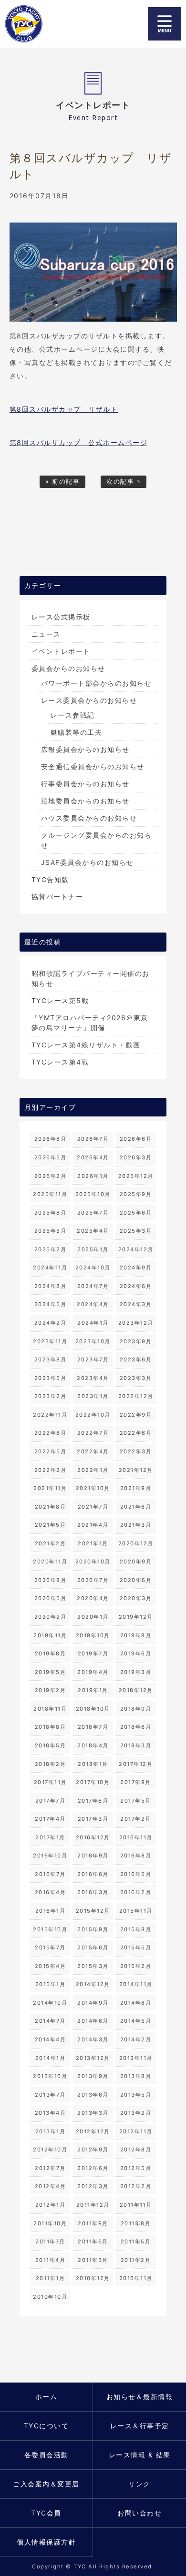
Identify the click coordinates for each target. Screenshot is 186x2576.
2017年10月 (93, 1782)
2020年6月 (136, 1580)
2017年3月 (93, 1819)
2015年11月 (136, 1911)
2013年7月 (50, 2095)
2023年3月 (136, 1378)
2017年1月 (50, 1837)
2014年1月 (51, 2058)
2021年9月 (136, 1488)
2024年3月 (136, 1304)
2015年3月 (93, 1966)
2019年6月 (136, 1653)
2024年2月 (51, 1323)
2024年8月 (51, 1286)
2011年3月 (93, 2260)
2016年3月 (93, 1892)
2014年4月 (51, 2039)
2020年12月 (136, 1543)
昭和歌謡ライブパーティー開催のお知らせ (91, 978)
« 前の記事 (62, 482)
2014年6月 (93, 2021)
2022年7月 (93, 1433)
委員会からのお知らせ (68, 668)
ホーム (46, 2397)
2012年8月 (136, 2150)
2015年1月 (51, 1984)
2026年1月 (93, 1176)
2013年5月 (136, 2095)
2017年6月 (93, 1801)
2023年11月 (50, 1341)
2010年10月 (50, 2297)
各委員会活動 (46, 2455)
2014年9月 (93, 2003)
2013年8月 (136, 2076)
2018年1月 (93, 1764)
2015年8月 (136, 1929)
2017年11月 (50, 1782)
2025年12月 (136, 1176)
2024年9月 (136, 1268)
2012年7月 (50, 2168)
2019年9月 (136, 1635)
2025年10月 (93, 1194)
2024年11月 (50, 1268)
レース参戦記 (73, 715)
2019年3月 (136, 1672)
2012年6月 (93, 2168)
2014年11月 (136, 1984)
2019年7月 (93, 1653)
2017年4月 (50, 1819)
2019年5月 (51, 1672)
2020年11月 (50, 1562)
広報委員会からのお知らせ (85, 749)
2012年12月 (93, 2131)
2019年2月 (51, 1690)
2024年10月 (93, 1268)
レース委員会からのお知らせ (89, 700)
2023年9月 (136, 1341)
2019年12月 (136, 1617)
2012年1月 (51, 2205)
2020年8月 (51, 1580)
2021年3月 (136, 1525)
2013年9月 (93, 2076)
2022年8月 (51, 1433)
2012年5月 (136, 2168)
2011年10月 (50, 2223)
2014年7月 (50, 2021)
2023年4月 (93, 1378)
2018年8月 (51, 1727)
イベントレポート (61, 651)
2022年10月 (93, 1415)
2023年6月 (136, 1359)
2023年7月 (93, 1359)
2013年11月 (136, 2058)
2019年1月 (93, 1690)
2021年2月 (51, 1543)
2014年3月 (93, 2039)
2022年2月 (51, 1470)
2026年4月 (93, 1157)
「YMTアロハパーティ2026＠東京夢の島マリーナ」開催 (90, 1023)
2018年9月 (136, 1709)
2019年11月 (50, 1635)
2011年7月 (50, 2241)
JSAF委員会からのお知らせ (88, 862)
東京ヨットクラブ (28, 24)
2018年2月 (51, 1764)
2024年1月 (93, 1323)
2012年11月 (136, 2131)
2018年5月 (51, 1745)
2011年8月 (136, 2223)
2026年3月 (136, 1157)
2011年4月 (51, 2260)
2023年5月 (51, 1378)
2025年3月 (136, 1231)
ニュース (46, 634)
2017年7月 (51, 1801)
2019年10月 (93, 1635)
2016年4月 (51, 1892)
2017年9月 (136, 1782)
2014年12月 (93, 1984)
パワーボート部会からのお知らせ (97, 683)
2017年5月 (136, 1801)
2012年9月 (93, 2150)
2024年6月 (136, 1286)
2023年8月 (51, 1359)
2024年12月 (136, 1249)
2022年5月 (51, 1451)
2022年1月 (93, 1470)
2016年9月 (93, 1856)
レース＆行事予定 (140, 2426)
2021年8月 (51, 1507)
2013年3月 (93, 2113)
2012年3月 (93, 2186)
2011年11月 (136, 2205)
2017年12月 (136, 1764)
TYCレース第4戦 (60, 1062)
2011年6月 (93, 2241)
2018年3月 (136, 1745)
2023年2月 (51, 1396)
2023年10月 (93, 1341)
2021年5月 (51, 1525)
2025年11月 (50, 1194)
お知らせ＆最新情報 (140, 2397)
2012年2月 (136, 2186)
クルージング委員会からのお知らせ (97, 840)
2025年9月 (136, 1194)
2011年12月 (93, 2205)
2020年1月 (93, 1617)
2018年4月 (93, 1745)
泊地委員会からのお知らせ (85, 801)
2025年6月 (136, 1213)
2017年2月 (136, 1819)
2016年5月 (136, 1874)
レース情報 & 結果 (140, 2455)
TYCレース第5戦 (60, 1000)
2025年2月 (51, 1249)
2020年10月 (93, 1562)
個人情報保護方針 (46, 2542)
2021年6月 (136, 1507)
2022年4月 (93, 1451)
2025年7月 (93, 1213)
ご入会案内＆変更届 (46, 2484)
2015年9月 (93, 1929)
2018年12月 (136, 1690)
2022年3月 (136, 1451)
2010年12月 (93, 2278)
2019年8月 (51, 1653)
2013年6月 (93, 2095)
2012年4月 (51, 2186)
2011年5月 (136, 2241)
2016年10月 (50, 1856)
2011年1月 (51, 2278)
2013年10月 (50, 2076)
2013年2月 (136, 2113)
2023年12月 (136, 1323)
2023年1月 (93, 1396)
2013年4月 (51, 2113)
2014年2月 (136, 2039)
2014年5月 (136, 2021)
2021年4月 (93, 1525)
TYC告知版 (50, 879)
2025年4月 (93, 1231)
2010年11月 (136, 2278)
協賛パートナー (57, 897)
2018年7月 (93, 1727)
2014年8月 (136, 2003)
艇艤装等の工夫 (77, 732)
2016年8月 (136, 1856)
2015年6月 (93, 1947)
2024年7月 (93, 1286)
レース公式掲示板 (61, 617)
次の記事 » (124, 482)
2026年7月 (93, 1139)
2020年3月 (136, 1598)
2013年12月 (93, 2058)
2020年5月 (51, 1598)
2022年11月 (50, 1415)
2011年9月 (93, 2223)
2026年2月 (51, 1176)
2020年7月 (93, 1580)
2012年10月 (50, 2150)
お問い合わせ (139, 2513)
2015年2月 (136, 1966)
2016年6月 (93, 1874)
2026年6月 (136, 1139)
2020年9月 (136, 1562)
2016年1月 (51, 1911)
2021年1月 (93, 1543)
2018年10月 (93, 1709)
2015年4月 (51, 1966)
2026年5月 (51, 1157)
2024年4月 (93, 1304)
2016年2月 (136, 1892)
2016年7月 (50, 1874)
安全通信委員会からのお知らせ (93, 766)
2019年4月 (93, 1672)
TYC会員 (46, 2513)
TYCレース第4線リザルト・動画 (86, 1045)
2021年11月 (50, 1488)
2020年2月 (51, 1617)
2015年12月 (93, 1911)
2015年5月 (136, 1947)
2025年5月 (51, 1231)
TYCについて (46, 2426)
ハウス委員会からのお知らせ (89, 818)
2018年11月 (50, 1709)
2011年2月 (136, 2260)
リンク (139, 2484)
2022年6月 (136, 1433)
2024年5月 (51, 1304)
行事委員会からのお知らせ (85, 784)
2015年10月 (50, 1929)
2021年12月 (136, 1470)
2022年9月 (136, 1415)
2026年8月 (51, 1139)
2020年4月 (93, 1598)
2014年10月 (50, 2003)
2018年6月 (136, 1727)
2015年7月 (50, 1947)
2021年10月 (93, 1488)
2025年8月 (51, 1213)
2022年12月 (136, 1396)
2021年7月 (93, 1507)
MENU (165, 24)
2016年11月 (136, 1837)
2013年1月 (51, 2131)
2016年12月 (93, 1837)
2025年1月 (93, 1249)
